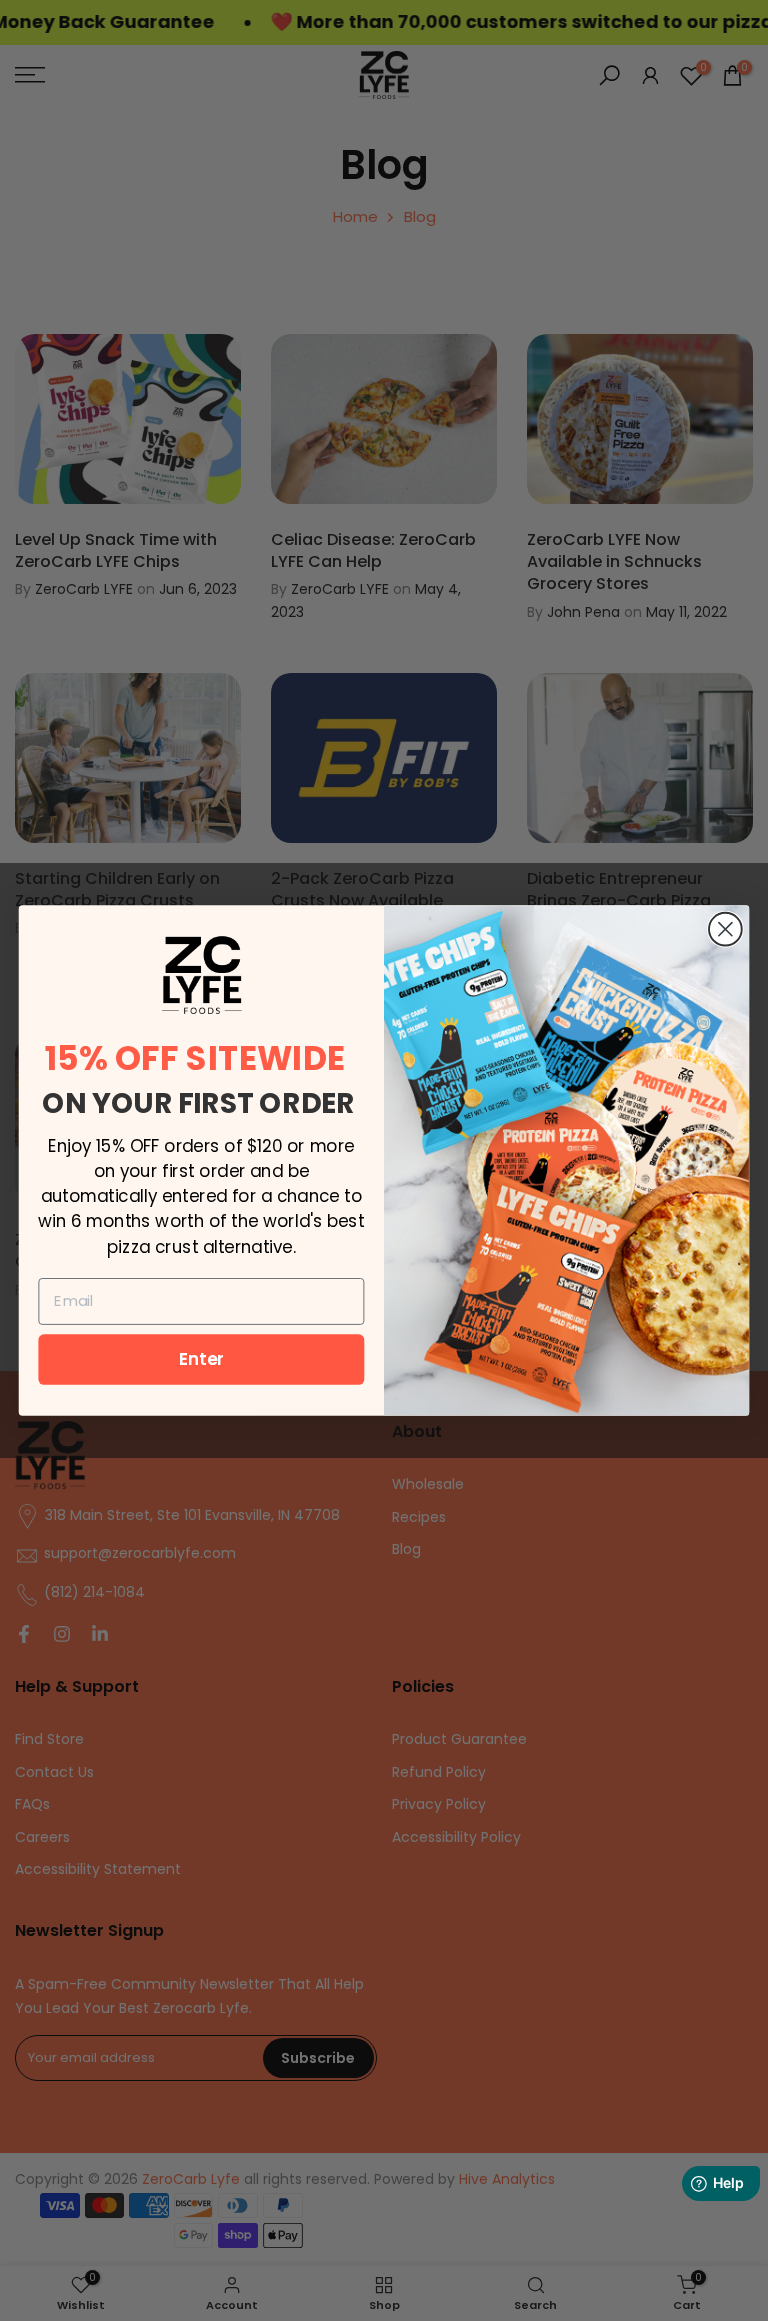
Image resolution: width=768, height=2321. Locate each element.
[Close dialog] (725, 929)
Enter (201, 1358)
